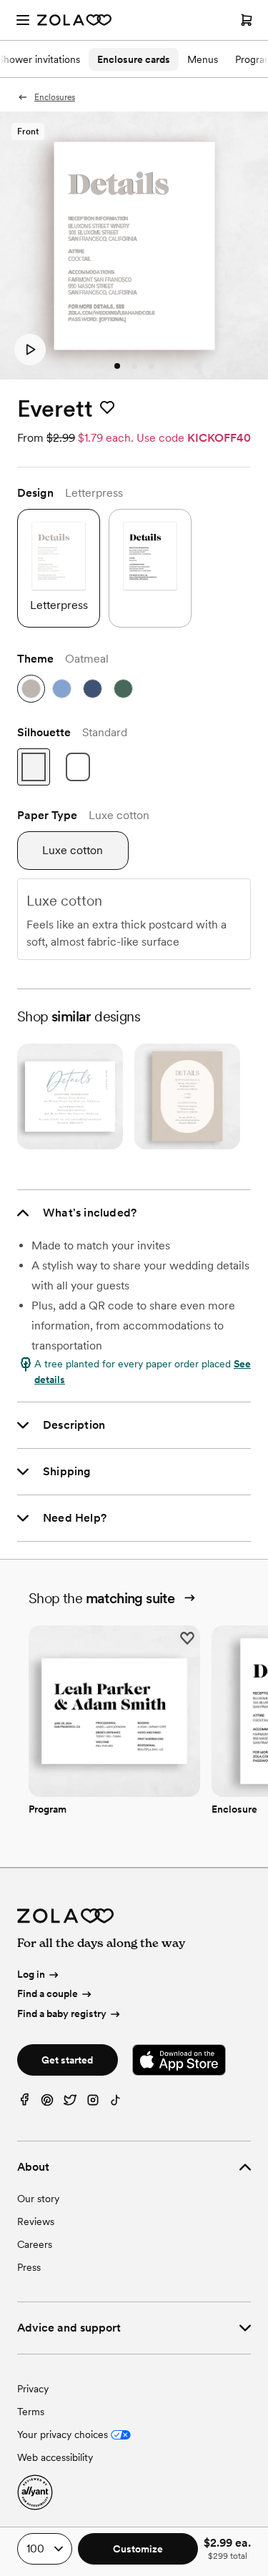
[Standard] (34, 767)
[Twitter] (70, 2103)
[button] (30, 350)
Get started (67, 2060)
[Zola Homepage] (74, 20)
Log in (31, 1974)
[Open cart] (247, 20)
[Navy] (93, 689)
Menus (203, 59)
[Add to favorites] (107, 408)
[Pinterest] (47, 2103)
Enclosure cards (134, 59)
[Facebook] (24, 2103)
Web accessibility (55, 2457)
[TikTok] (116, 2103)
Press (29, 2267)
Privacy (33, 2389)
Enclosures (55, 97)
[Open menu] (23, 20)
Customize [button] (138, 2549)
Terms (31, 2412)
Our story (38, 2199)
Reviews (36, 2221)
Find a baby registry (62, 2013)
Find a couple (48, 1993)
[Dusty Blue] (62, 689)
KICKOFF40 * (223, 438)
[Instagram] (93, 2103)
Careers (35, 2244)
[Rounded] (78, 767)
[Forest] (123, 689)
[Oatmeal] (31, 689)
